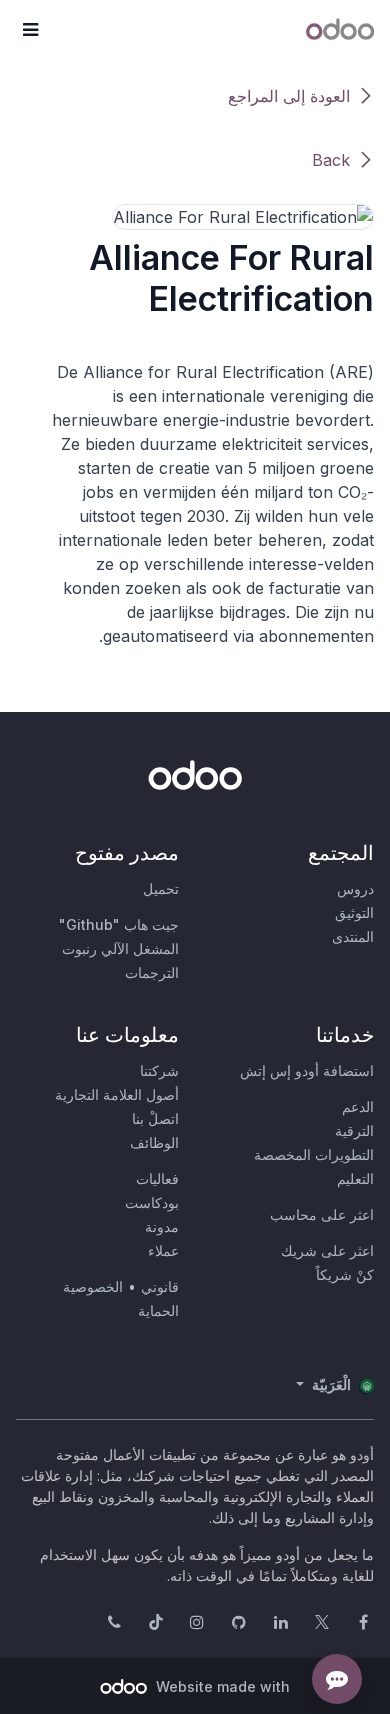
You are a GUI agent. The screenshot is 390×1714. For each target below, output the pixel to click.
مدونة (162, 1226)
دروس (355, 888)
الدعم (358, 1106)
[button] (30, 30)
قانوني (160, 1286)
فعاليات (157, 1178)
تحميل (161, 888)
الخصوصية (93, 1286)
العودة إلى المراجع (289, 96)
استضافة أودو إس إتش (307, 1070)
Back (331, 160)
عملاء (163, 1250)
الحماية (158, 1310)
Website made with (221, 1686)
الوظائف (154, 1142)
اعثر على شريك (327, 1250)
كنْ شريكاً (345, 1274)
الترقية (354, 1130)
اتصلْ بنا (155, 1118)
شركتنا (159, 1070)
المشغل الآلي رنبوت (120, 948)
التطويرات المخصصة (314, 1154)
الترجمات (152, 972)
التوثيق (354, 912)
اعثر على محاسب (322, 1214)
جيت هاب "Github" (119, 924)
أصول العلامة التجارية (117, 1094)
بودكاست (152, 1202)
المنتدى (353, 936)
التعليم (355, 1178)
